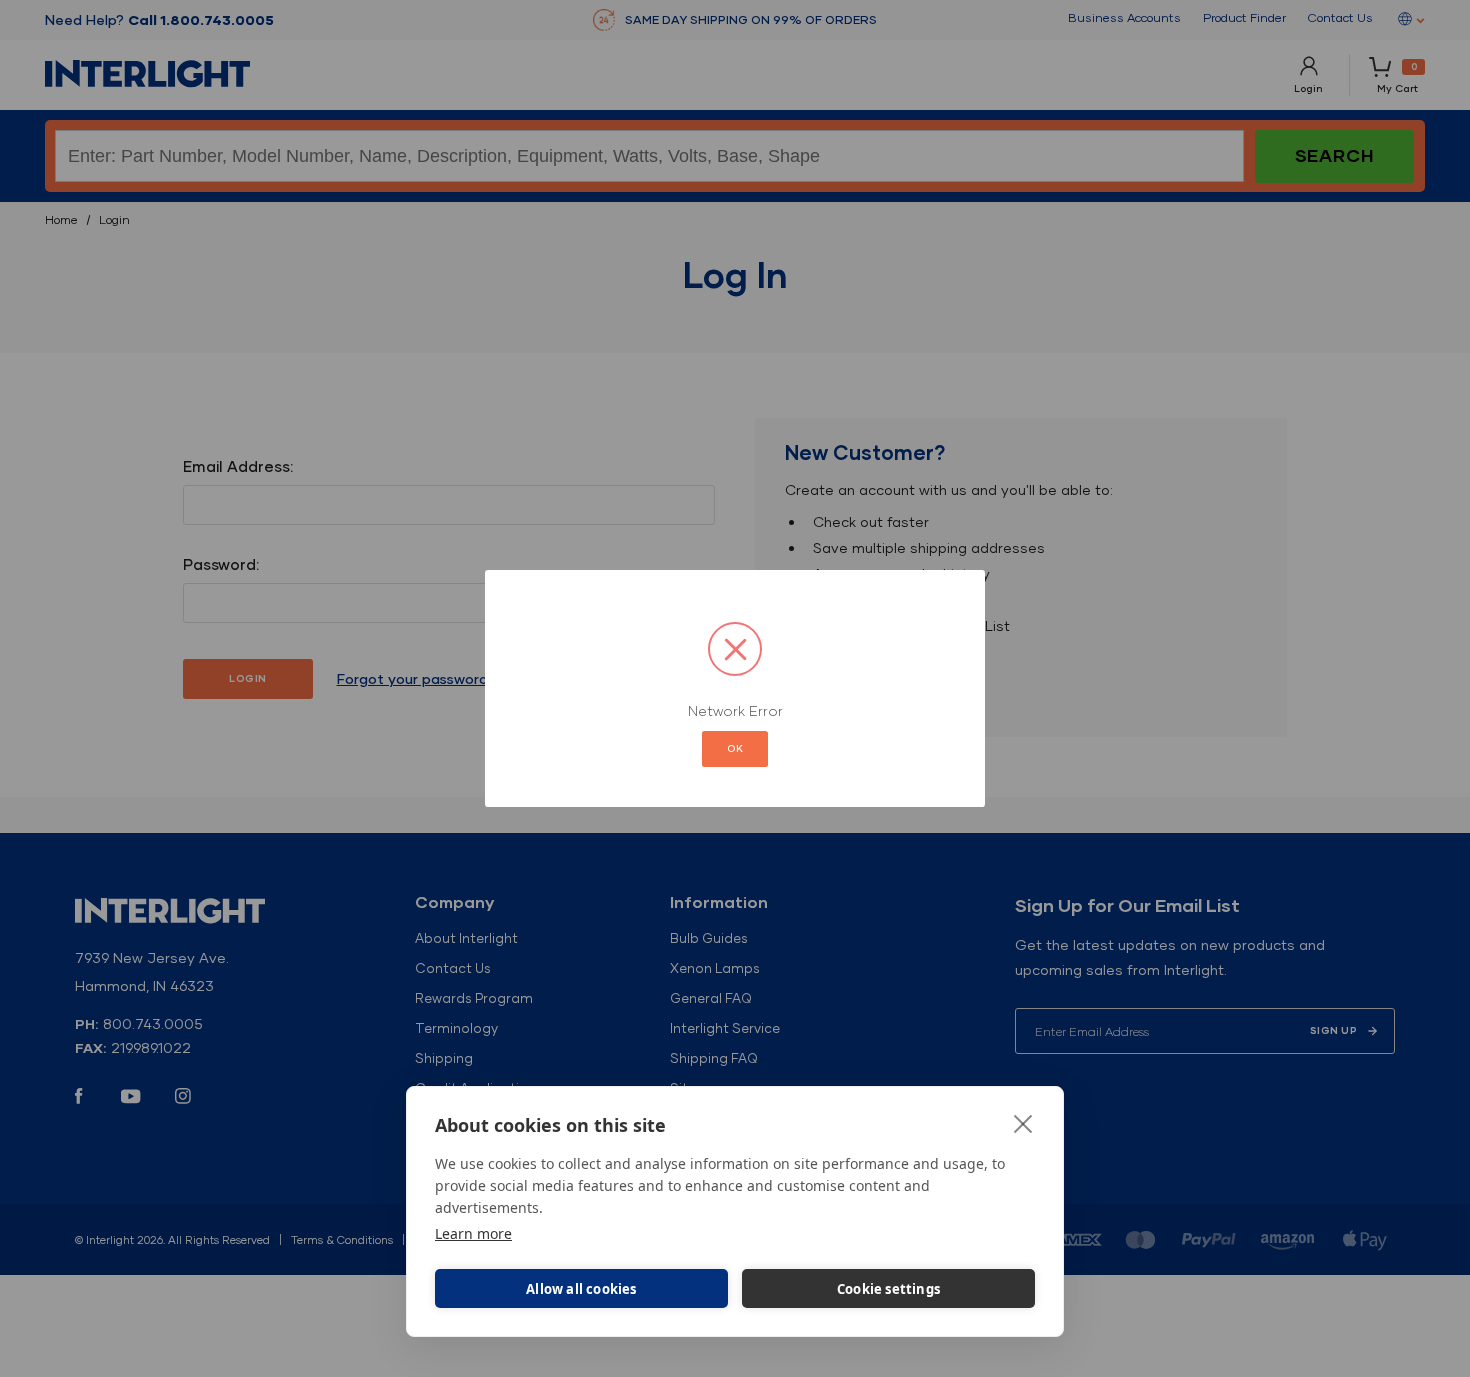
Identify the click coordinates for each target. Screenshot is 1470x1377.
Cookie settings (888, 1289)
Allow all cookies (581, 1289)
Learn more (473, 1233)
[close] (1023, 1123)
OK (735, 748)
